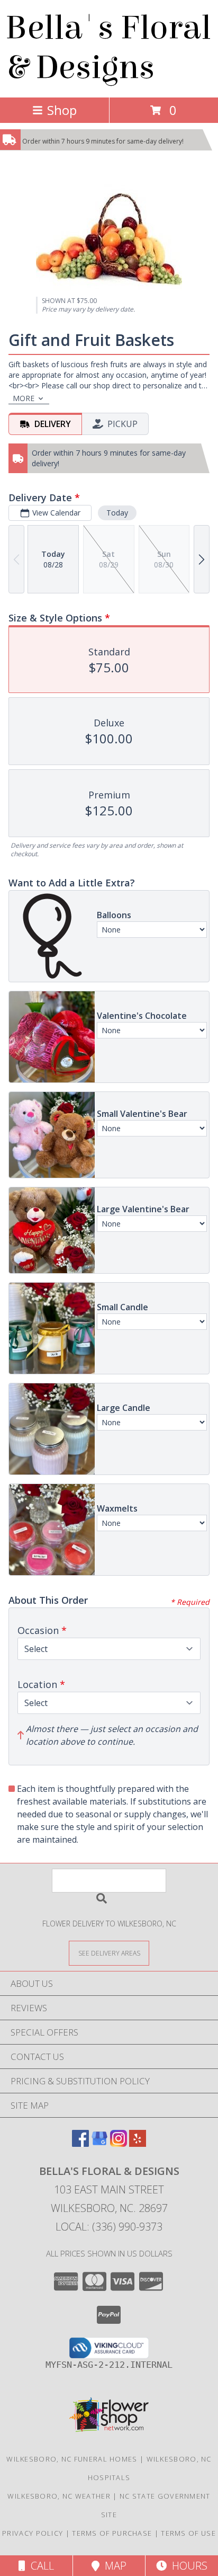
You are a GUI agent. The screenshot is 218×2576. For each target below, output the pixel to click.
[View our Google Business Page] (99, 2143)
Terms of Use (188, 2533)
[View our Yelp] (138, 2143)
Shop (62, 110)
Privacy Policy (33, 2533)
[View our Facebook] (80, 2143)
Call (40, 2566)
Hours (187, 2566)
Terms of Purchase (112, 2533)
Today (117, 513)
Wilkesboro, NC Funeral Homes (72, 2459)
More (24, 398)
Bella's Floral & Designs (108, 48)
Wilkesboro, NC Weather (59, 2496)
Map (113, 2566)
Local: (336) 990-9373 (109, 2227)
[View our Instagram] (119, 2143)
